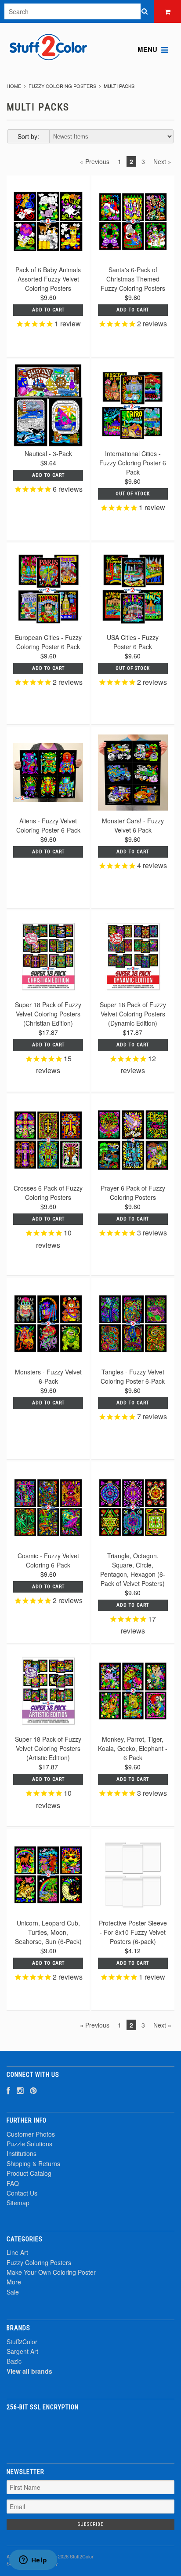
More (14, 2282)
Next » (162, 161)
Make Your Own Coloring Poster (51, 2272)
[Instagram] (20, 2090)
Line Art (17, 2252)
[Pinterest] (33, 2090)
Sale (13, 2292)
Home (14, 86)
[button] (90, 2432)
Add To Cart (133, 1605)
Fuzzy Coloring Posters (62, 86)
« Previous (95, 161)
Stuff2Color (22, 2342)
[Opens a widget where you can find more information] (33, 2561)
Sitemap (18, 2203)
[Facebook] (8, 2090)
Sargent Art (22, 2351)
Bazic (14, 2361)
